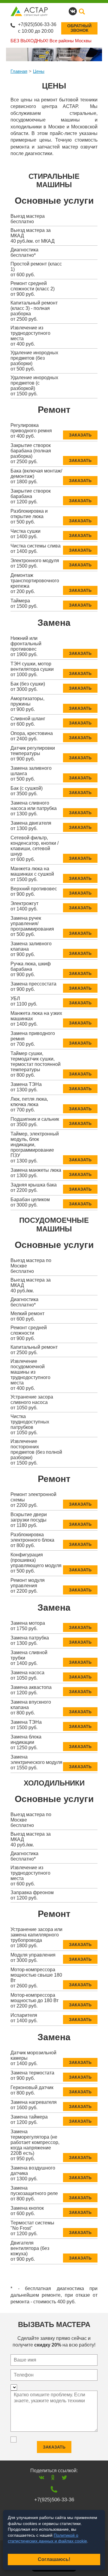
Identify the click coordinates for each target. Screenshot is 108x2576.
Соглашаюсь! (54, 2559)
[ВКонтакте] (42, 2477)
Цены (39, 71)
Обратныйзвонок (79, 28)
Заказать (80, 435)
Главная (19, 71)
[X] (64, 2477)
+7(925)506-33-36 (37, 24)
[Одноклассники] (53, 2477)
